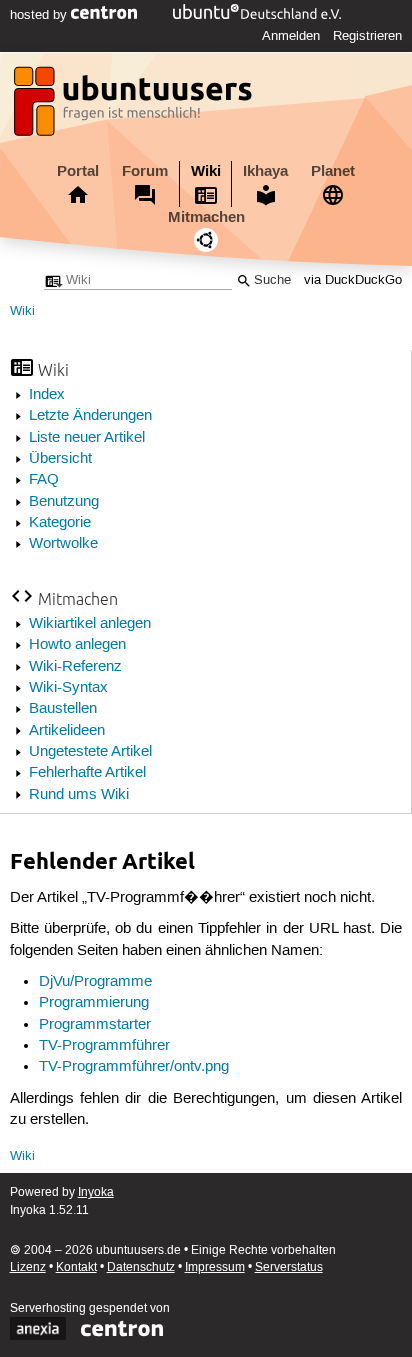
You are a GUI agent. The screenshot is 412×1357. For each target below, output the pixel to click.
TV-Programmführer (104, 1046)
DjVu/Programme (95, 982)
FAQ (44, 480)
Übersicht (60, 459)
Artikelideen (67, 731)
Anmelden (291, 36)
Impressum (215, 1267)
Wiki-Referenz (75, 667)
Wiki (206, 171)
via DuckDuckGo (353, 280)
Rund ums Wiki (79, 795)
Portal (78, 171)
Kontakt (76, 1267)
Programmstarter (95, 1025)
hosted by (40, 15)
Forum (145, 171)
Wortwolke (63, 544)
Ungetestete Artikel (90, 752)
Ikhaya (265, 171)
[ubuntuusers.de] (135, 107)
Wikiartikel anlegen (90, 624)
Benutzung (64, 502)
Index (47, 395)
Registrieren (367, 36)
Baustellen (63, 709)
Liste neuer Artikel (87, 438)
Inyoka (96, 1192)
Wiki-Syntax (68, 688)
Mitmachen (206, 217)
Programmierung (94, 1003)
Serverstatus (289, 1267)
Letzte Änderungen (90, 416)
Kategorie (60, 523)
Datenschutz (141, 1267)
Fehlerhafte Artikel (87, 773)
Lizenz (28, 1267)
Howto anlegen (77, 645)
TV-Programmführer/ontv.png (134, 1067)
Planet (333, 171)
